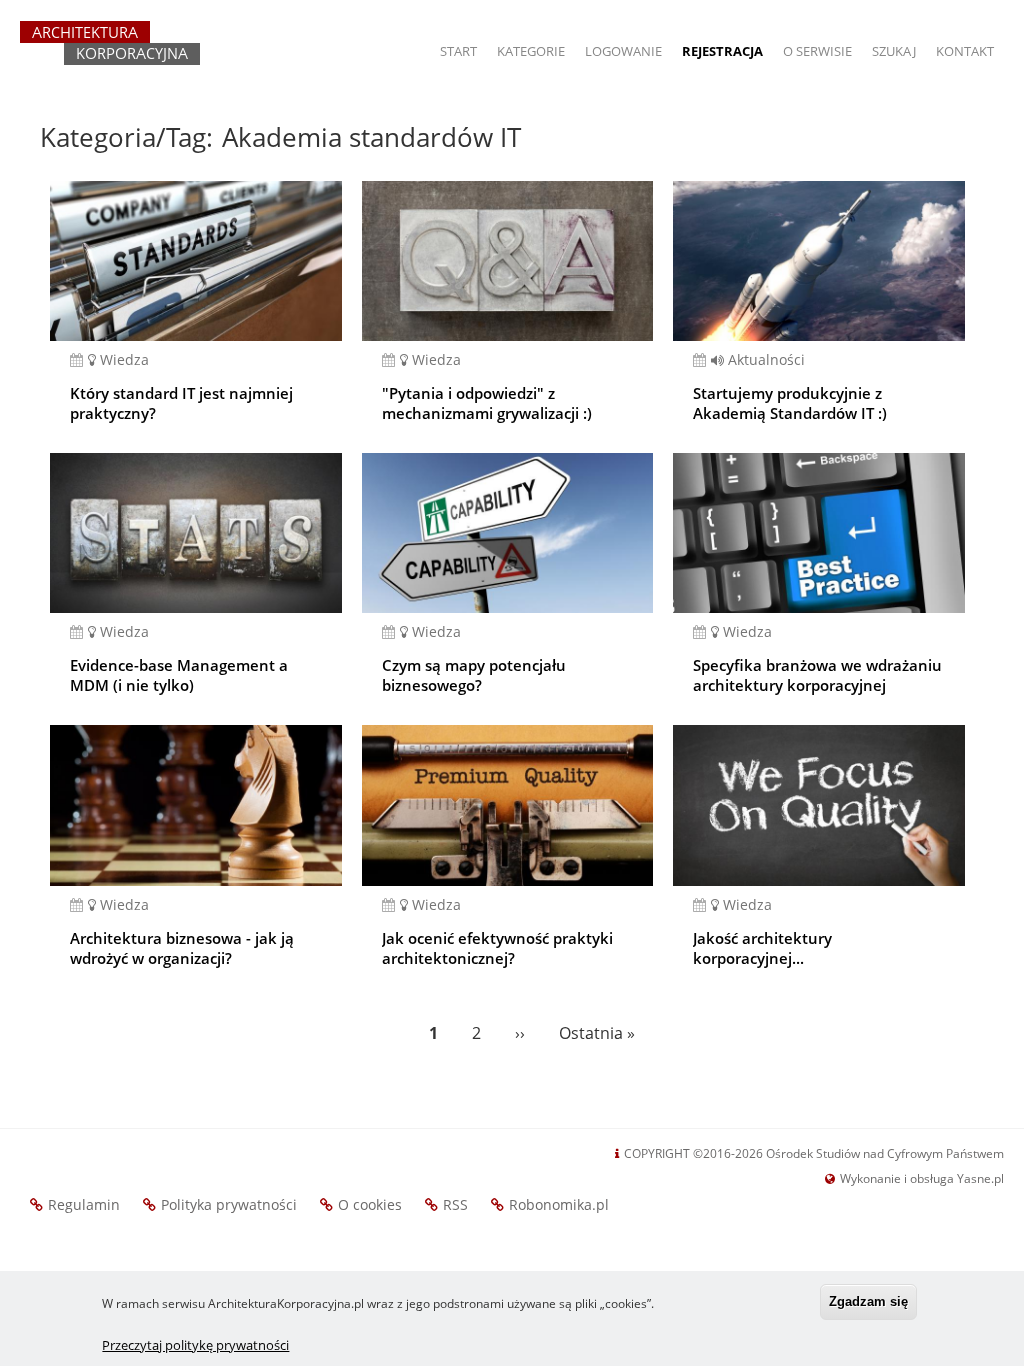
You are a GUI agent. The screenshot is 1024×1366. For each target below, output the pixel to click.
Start (458, 51)
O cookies (370, 1204)
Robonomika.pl (559, 1204)
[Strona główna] (110, 52)
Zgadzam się (868, 1301)
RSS (455, 1204)
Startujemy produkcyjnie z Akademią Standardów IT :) (790, 403)
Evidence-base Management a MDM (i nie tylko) (179, 675)
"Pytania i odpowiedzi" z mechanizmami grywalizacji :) (487, 403)
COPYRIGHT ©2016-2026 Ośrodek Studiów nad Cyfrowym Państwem (814, 1153)
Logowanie (623, 51)
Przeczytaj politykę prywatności (195, 1345)
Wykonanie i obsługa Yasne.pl (922, 1178)
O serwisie (817, 51)
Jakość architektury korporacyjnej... (762, 948)
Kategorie (531, 51)
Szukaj (894, 51)
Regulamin (84, 1204)
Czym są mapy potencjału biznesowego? (474, 675)
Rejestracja (722, 51)
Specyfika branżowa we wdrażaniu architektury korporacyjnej (817, 675)
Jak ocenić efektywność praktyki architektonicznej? (497, 948)
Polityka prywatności (229, 1204)
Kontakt (965, 51)
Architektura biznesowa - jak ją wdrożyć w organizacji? (182, 948)
